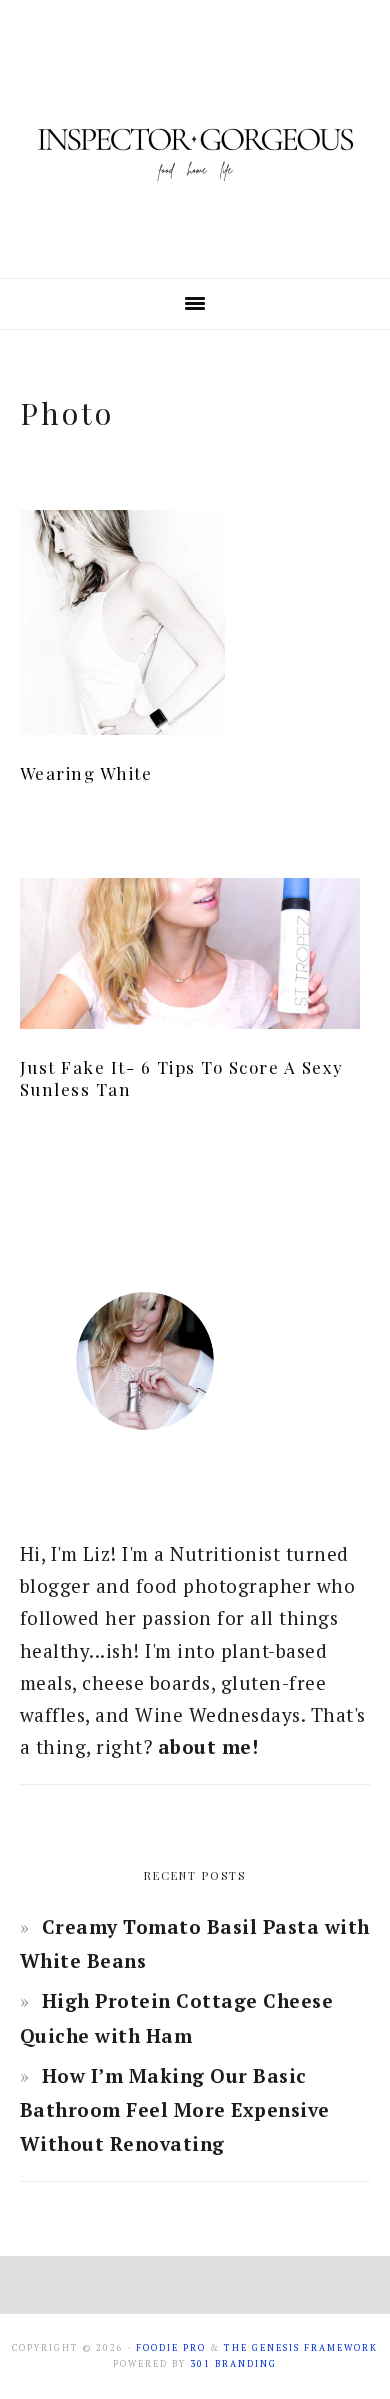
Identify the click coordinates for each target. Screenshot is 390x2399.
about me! (208, 1746)
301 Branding (233, 2364)
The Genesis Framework (301, 2348)
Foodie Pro (171, 2348)
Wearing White (86, 773)
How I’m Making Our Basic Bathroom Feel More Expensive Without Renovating (175, 2109)
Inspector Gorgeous (195, 139)
